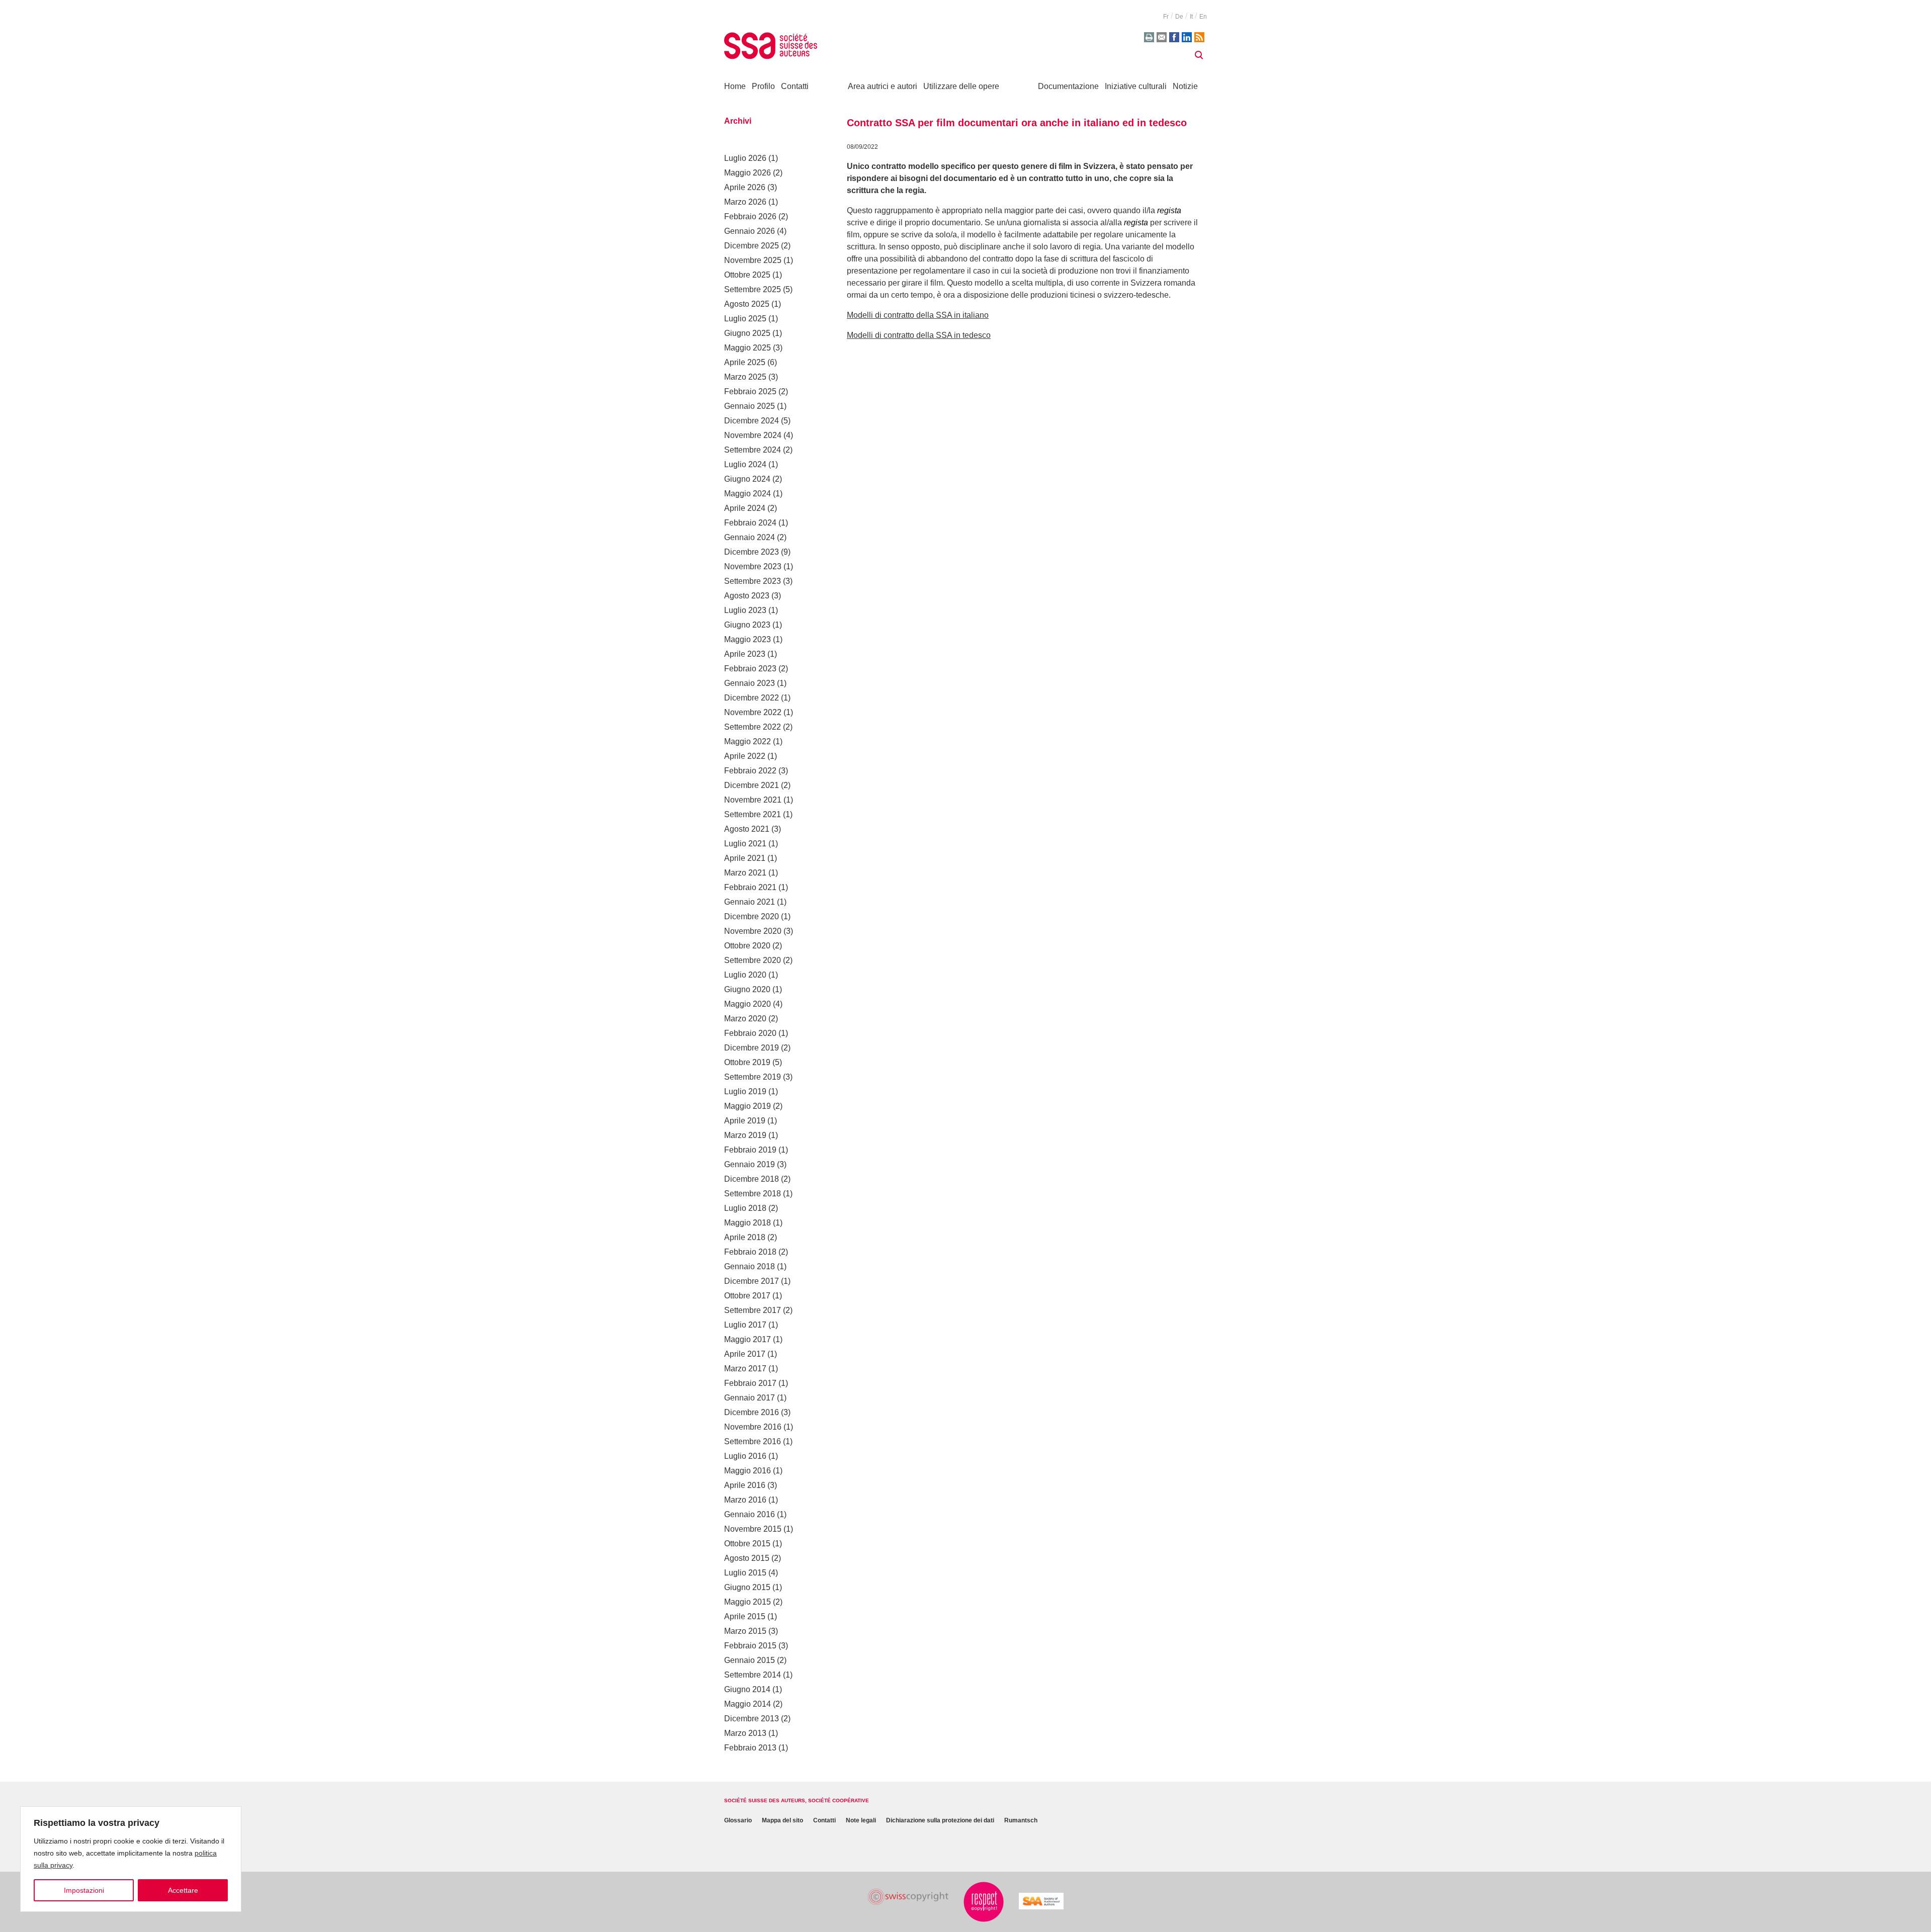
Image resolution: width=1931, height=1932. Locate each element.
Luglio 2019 (745, 1091)
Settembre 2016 (753, 1441)
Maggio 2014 (748, 1704)
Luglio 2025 (745, 319)
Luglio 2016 (745, 1456)
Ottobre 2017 (747, 1296)
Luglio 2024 (745, 464)
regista (1169, 210)
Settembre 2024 (753, 450)
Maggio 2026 (748, 173)
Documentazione (1068, 86)
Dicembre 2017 (752, 1281)
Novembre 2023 (753, 566)
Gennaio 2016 (750, 1514)
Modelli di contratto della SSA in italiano (918, 315)
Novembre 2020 (753, 931)
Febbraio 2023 (750, 669)
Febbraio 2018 (750, 1252)
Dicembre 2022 (752, 698)
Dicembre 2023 (752, 552)
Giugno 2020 (747, 989)
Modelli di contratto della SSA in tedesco (919, 335)
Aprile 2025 (745, 362)
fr (1166, 17)
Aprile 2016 (745, 1485)
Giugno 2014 (747, 1689)
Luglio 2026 (745, 158)
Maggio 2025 (748, 348)
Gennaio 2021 (750, 902)
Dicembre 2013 (752, 1719)
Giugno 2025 (747, 333)
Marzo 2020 (745, 1019)
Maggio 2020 (748, 1004)
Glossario (738, 1821)
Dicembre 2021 (752, 785)
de (1179, 17)
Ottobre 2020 (747, 946)
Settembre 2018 (753, 1194)
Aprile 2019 (745, 1121)
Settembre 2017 (753, 1310)
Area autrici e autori (883, 86)
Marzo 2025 (745, 377)
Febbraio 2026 (750, 216)
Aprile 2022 (745, 756)
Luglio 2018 (745, 1208)
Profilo (763, 86)
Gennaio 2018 (750, 1266)
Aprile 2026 (745, 187)
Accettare (183, 1890)
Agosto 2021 (747, 829)
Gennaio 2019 (750, 1164)
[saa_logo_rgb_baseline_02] (1041, 1901)
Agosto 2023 (747, 596)
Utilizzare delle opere (961, 86)
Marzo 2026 (745, 202)
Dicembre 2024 (752, 421)
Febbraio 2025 (750, 391)
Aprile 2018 (745, 1237)
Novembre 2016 (753, 1427)
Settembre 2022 (753, 727)
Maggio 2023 (748, 639)
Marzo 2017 (745, 1369)
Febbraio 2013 (750, 1748)
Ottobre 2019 (747, 1062)
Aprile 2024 (745, 508)
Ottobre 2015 (747, 1544)
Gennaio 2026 (750, 231)
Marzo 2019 (745, 1135)
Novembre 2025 (753, 260)
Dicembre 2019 (752, 1048)
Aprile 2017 (745, 1354)
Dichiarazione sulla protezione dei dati (940, 1821)
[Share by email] (1162, 37)
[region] (131, 1859)
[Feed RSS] (1199, 37)
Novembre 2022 (753, 712)
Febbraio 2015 (750, 1646)
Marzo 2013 (745, 1733)
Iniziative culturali (1136, 86)
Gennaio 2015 (750, 1660)
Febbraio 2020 (750, 1033)
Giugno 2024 (747, 479)
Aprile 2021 (745, 858)
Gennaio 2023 (750, 683)
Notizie (1185, 86)
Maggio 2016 (748, 1471)
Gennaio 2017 (750, 1398)
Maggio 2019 (748, 1106)
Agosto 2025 (747, 304)
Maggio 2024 (748, 494)
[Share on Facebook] (1174, 37)
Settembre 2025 (753, 289)
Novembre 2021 (753, 800)
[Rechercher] (1199, 55)
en (1203, 17)
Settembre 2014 (753, 1675)
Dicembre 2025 (752, 246)
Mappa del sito (782, 1821)
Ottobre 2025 (747, 275)
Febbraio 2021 (750, 887)
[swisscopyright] (908, 1897)
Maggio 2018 (748, 1223)
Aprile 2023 (745, 654)
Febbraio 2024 (750, 523)
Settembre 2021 (753, 814)
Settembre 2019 (753, 1077)
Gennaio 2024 (750, 537)
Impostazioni (84, 1890)
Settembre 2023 (753, 581)
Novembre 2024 (753, 435)
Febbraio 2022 (750, 771)
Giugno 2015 (747, 1587)
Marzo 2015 (745, 1631)
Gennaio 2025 (750, 406)
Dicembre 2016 (752, 1412)
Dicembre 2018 (752, 1179)
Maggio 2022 (748, 741)
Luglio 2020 (745, 975)
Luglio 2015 (745, 1573)
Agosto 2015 (747, 1558)
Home (735, 86)
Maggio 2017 (748, 1339)
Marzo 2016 (745, 1500)
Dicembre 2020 (752, 916)
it (1191, 17)
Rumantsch (1021, 1821)
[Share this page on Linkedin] (1187, 37)
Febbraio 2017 (750, 1383)
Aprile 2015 (745, 1616)
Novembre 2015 (753, 1529)
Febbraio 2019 (750, 1150)
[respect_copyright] (984, 1902)
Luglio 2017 (745, 1325)
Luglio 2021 (745, 844)
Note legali (861, 1821)
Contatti (795, 86)
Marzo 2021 (745, 873)
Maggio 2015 (748, 1602)
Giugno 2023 (747, 625)
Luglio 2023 (745, 610)
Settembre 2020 (753, 960)
